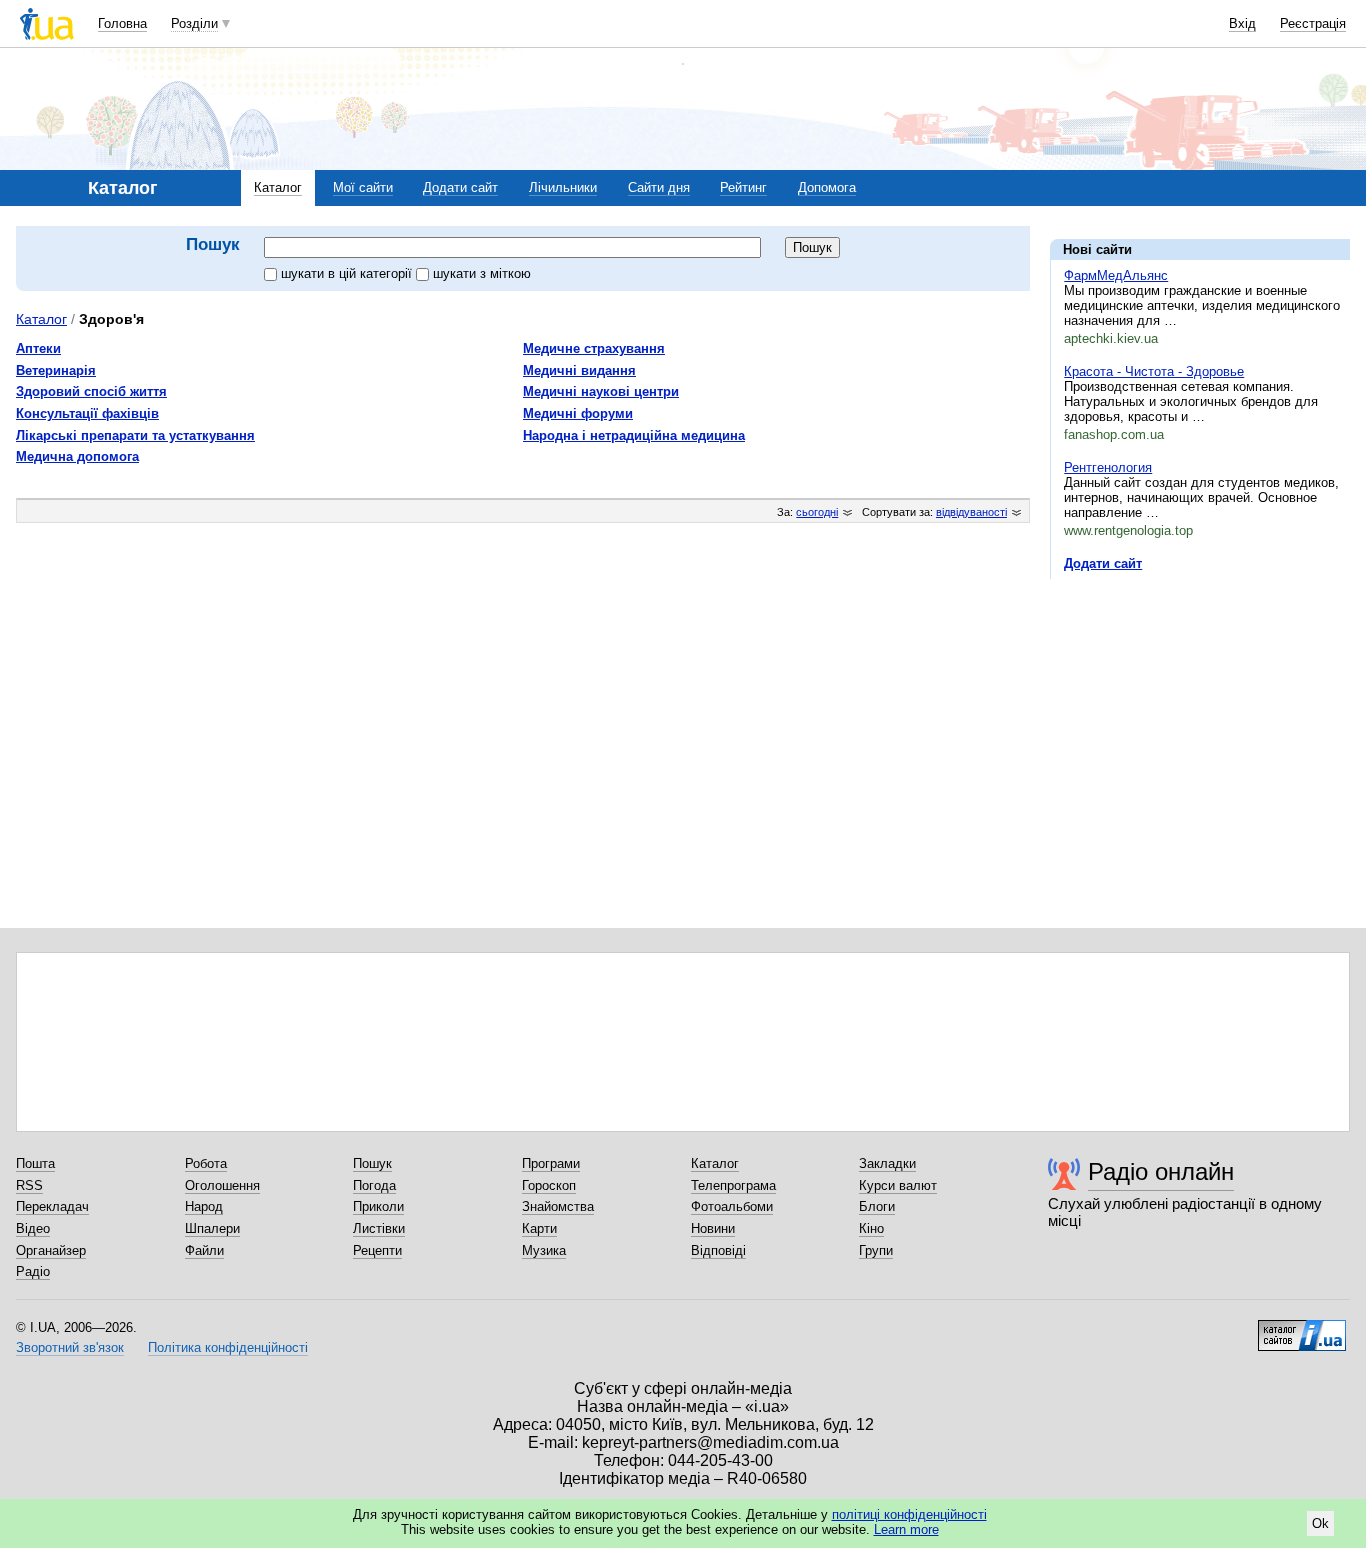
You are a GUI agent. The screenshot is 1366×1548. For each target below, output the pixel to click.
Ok (1320, 1523)
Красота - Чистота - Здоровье (1154, 371)
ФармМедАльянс (1116, 275)
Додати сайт (460, 187)
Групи (876, 1250)
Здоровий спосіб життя (91, 391)
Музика (544, 1250)
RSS (29, 1185)
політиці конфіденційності (909, 1514)
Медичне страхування (594, 348)
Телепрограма (733, 1185)
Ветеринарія (56, 370)
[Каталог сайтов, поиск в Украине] (1302, 1328)
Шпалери (212, 1228)
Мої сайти (363, 187)
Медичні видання (579, 370)
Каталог (278, 187)
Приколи (378, 1206)
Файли (204, 1250)
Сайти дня (659, 187)
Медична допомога (77, 456)
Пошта (35, 1163)
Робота (206, 1163)
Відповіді (718, 1250)
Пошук (372, 1163)
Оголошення (222, 1185)
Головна (122, 23)
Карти (539, 1228)
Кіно (871, 1228)
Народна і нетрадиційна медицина (634, 435)
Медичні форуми (578, 413)
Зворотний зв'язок (70, 1347)
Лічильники (563, 187)
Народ (204, 1206)
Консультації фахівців (87, 413)
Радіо (33, 1271)
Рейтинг (743, 187)
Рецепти (377, 1250)
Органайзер (51, 1250)
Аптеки (38, 348)
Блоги (877, 1206)
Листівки (379, 1228)
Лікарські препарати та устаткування (135, 435)
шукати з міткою (482, 273)
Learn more (906, 1529)
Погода (374, 1185)
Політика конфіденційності (228, 1347)
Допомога (827, 187)
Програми (551, 1163)
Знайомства (558, 1206)
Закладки (887, 1163)
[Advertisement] (1200, 717)
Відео (33, 1228)
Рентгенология (1108, 467)
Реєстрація (1313, 23)
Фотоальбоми (732, 1206)
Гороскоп (549, 1185)
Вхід (1242, 23)
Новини (713, 1228)
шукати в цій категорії (348, 273)
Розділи (194, 23)
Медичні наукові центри (601, 391)
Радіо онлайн (1161, 1171)
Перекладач (52, 1206)
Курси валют (898, 1185)
